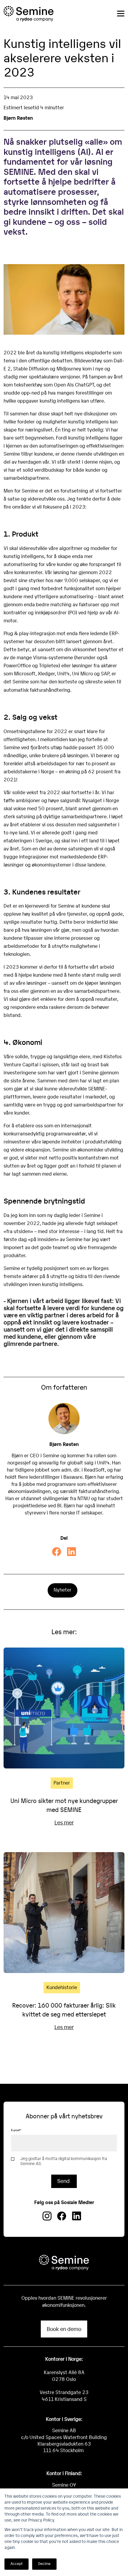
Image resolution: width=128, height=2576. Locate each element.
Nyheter (63, 1590)
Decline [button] (44, 2563)
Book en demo (64, 2329)
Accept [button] (17, 2563)
